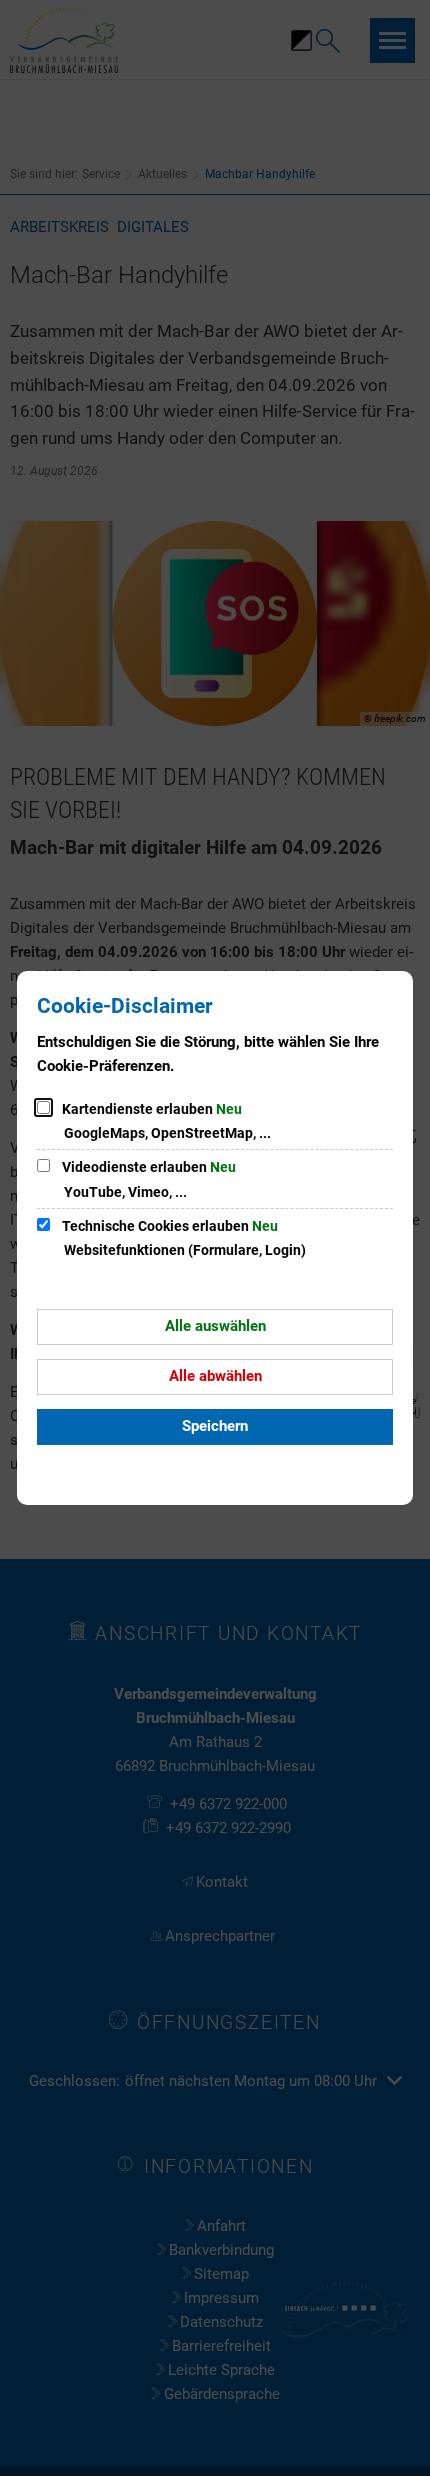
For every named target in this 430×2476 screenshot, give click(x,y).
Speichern (215, 1426)
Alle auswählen (215, 1326)
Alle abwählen (215, 1376)
